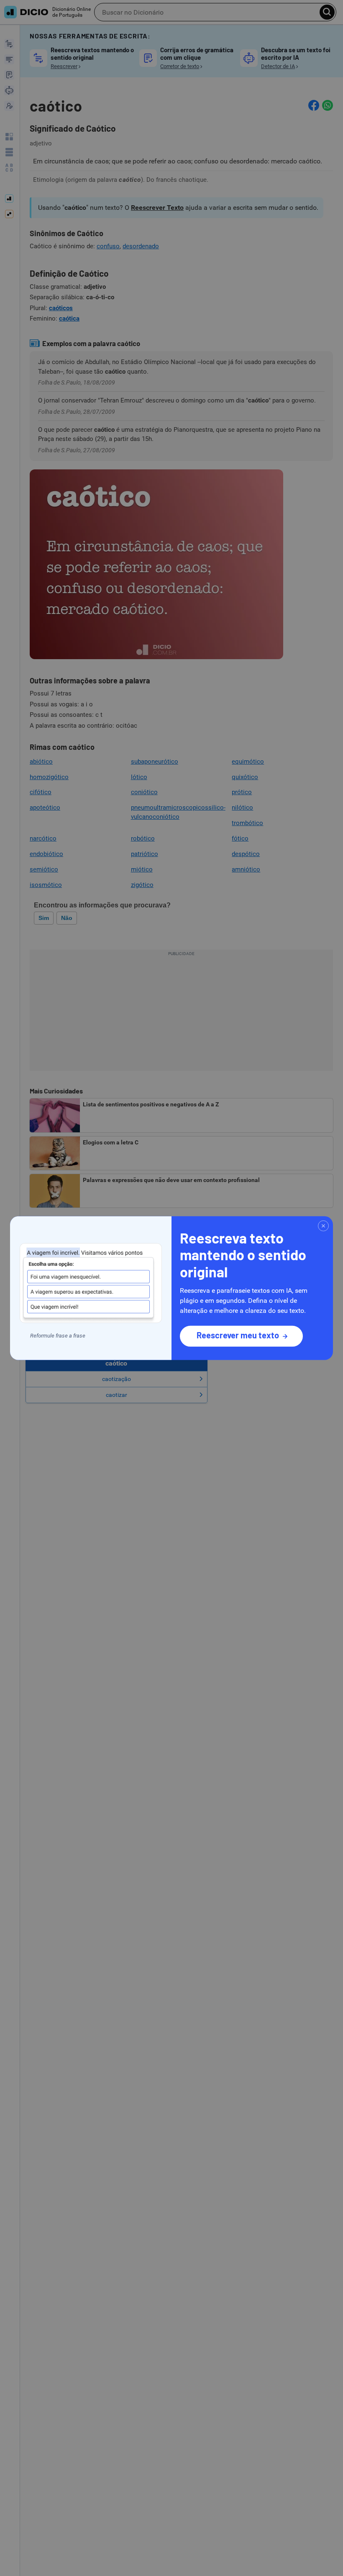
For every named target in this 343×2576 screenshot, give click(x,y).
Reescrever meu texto (238, 1335)
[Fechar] (323, 1226)
